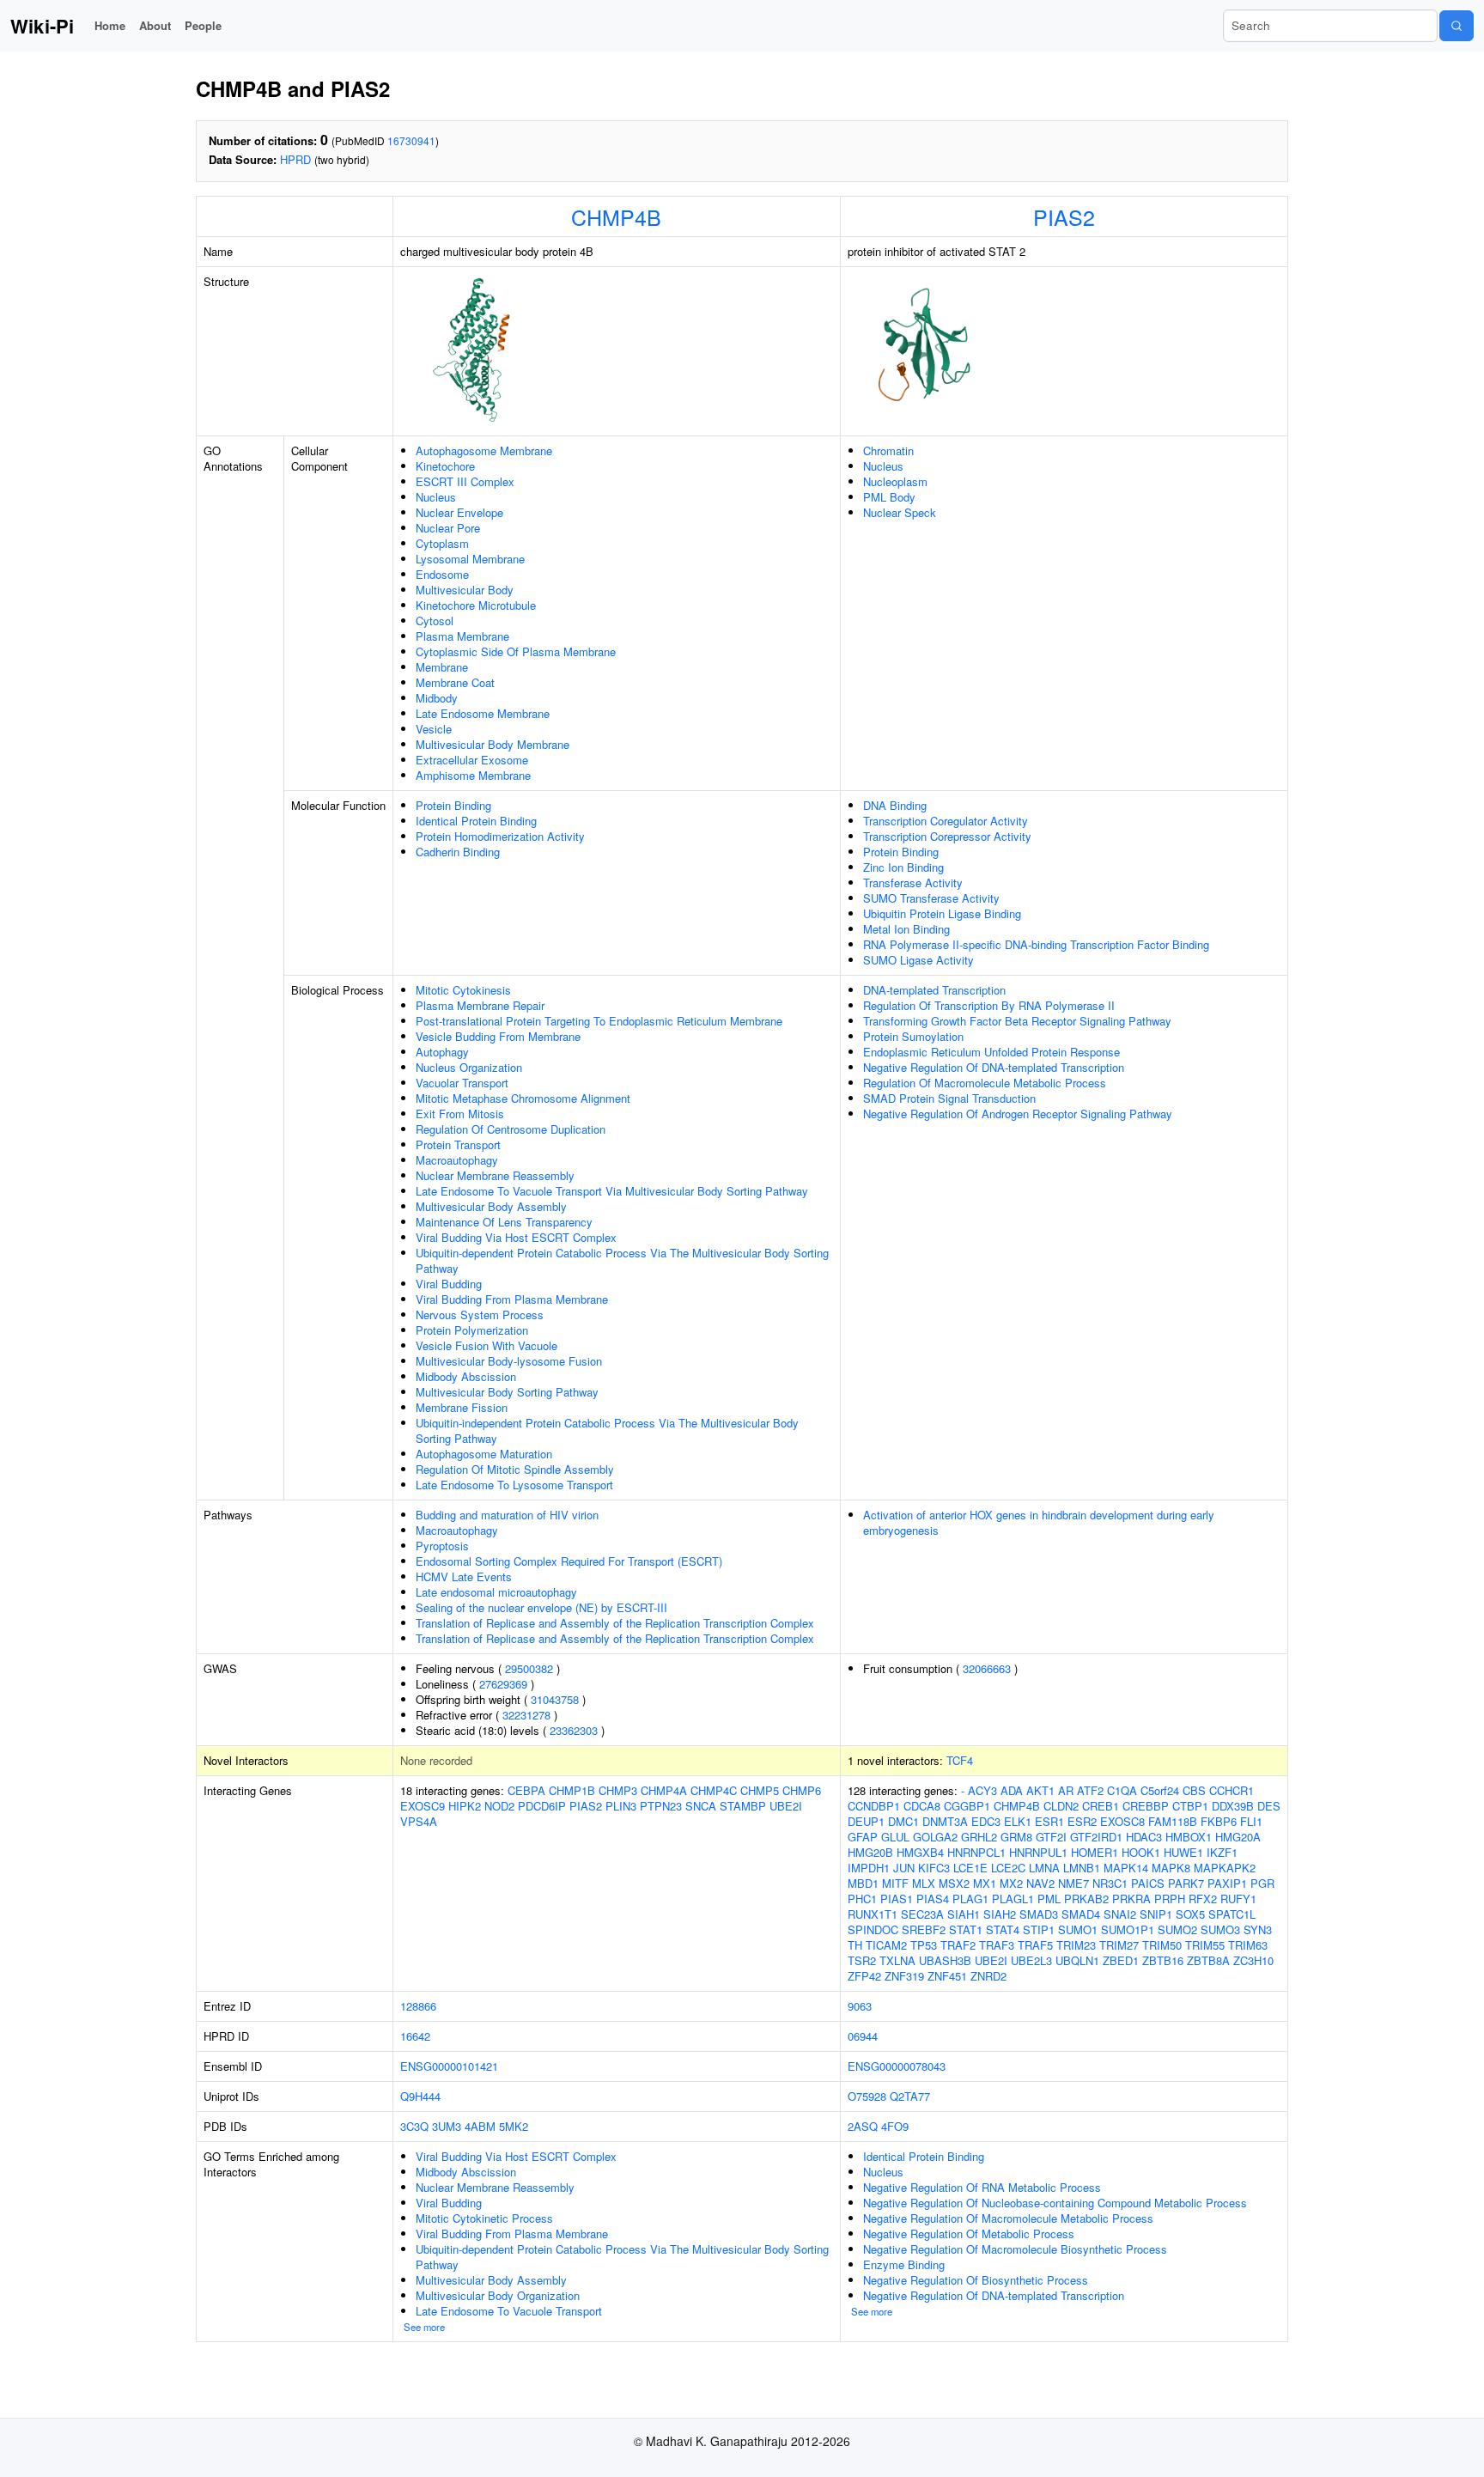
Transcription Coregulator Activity (946, 821)
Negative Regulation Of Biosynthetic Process (976, 2280)
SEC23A (922, 1914)
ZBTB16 (1163, 1960)
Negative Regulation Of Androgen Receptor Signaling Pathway (1018, 1114)
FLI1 (1251, 1821)
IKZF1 (1222, 1852)
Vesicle (434, 729)
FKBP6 (1219, 1821)
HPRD (295, 159)
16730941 (411, 140)
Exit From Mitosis (460, 1114)
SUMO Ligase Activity (918, 960)
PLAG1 (970, 1899)
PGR (1262, 1883)
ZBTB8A (1208, 1960)
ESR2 (1082, 1821)
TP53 (924, 1945)
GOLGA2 (935, 1837)
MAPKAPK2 (1225, 1868)
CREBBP (1146, 1806)
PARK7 (1186, 1883)
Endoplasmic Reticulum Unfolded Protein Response (991, 1052)
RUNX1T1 (873, 1914)
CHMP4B (616, 216)
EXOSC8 (1122, 1821)
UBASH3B (945, 1960)
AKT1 (1040, 1790)
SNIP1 (1156, 1914)
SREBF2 (924, 1929)
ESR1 (1049, 1821)
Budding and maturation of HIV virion (507, 1515)
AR (1066, 1790)
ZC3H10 (1253, 1960)
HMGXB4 (920, 1852)
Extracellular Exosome (472, 760)
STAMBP (743, 1806)
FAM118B (1173, 1821)
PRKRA (1131, 1899)
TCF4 (960, 1760)
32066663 (987, 1668)
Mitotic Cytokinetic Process (484, 2218)
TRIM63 (1248, 1945)
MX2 (1011, 1883)
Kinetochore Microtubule (476, 605)
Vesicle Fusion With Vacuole (487, 1345)
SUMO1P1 (1128, 1929)
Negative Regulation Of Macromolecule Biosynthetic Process (1015, 2249)
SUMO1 (1078, 1929)
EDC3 (986, 1821)
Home (110, 25)
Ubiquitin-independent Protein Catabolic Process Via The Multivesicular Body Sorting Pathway (607, 1430)
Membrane (442, 667)
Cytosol (435, 621)
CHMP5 (760, 1790)
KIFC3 (934, 1868)
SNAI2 (1120, 1914)
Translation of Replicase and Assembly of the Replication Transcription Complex (615, 1623)
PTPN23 (661, 1806)
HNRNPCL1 (976, 1852)
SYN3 (1258, 1929)
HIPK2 (465, 1806)
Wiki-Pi (42, 26)
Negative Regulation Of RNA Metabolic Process (982, 2187)
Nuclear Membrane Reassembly (495, 1175)
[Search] (1457, 26)
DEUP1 (866, 1821)
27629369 (503, 1684)
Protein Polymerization (472, 1330)
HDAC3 (1144, 1837)
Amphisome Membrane (473, 775)
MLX (924, 1883)
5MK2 (514, 2126)
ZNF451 (947, 1976)
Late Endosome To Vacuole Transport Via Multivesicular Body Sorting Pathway (612, 1191)
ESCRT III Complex (465, 481)
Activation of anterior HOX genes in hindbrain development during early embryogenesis (1039, 1522)
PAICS (1148, 1883)
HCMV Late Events (464, 1576)
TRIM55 (1205, 1945)
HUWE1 (1183, 1852)
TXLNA (897, 1960)
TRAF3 (997, 1945)
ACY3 (982, 1790)
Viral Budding (449, 1284)
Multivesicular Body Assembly (491, 1206)
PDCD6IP (542, 1806)
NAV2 (1040, 1883)
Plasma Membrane (462, 636)
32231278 (526, 1715)
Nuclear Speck (900, 512)
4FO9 (895, 2126)
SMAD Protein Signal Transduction (949, 1098)
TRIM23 (1076, 1945)
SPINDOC (873, 1929)
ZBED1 (1121, 1960)
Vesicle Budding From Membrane (498, 1036)
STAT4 (1003, 1929)
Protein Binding (453, 805)
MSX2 (954, 1883)
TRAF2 (958, 1945)
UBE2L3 (1031, 1960)
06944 (863, 2036)
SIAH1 (964, 1914)
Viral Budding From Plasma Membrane (512, 1299)
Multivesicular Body (465, 590)
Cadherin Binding (458, 852)
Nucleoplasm (895, 481)
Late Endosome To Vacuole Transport (509, 2311)
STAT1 (966, 1929)
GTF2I (1051, 1837)
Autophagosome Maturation (484, 1454)
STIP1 (1039, 1929)
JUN (904, 1868)
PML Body (889, 497)
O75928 (867, 2096)
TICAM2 (886, 1945)
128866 (418, 2006)
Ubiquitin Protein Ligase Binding (942, 913)
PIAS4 (933, 1899)
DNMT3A (945, 1821)
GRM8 (1016, 1837)
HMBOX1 (1189, 1837)
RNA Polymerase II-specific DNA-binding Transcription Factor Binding (1036, 944)
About (155, 25)
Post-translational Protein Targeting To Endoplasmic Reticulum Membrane (599, 1021)
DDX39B (1233, 1806)
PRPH (1170, 1899)
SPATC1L (1232, 1914)
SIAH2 (1000, 1914)
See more (424, 2327)
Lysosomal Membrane (470, 559)
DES (1269, 1806)
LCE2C (1008, 1868)
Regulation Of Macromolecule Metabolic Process (985, 1083)
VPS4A (419, 1821)
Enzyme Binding (904, 2264)
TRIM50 (1162, 1945)
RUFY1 (1238, 1899)
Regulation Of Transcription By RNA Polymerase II (989, 1005)
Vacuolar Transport (462, 1083)
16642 (415, 2036)
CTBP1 (1190, 1806)
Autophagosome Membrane (484, 450)
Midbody (437, 698)
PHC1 (862, 1899)
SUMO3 (1220, 1929)
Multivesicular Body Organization (498, 2295)
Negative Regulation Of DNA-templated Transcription (994, 1067)
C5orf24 (1160, 1790)
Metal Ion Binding (906, 929)
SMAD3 (1039, 1914)
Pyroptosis (442, 1546)
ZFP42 (864, 1976)
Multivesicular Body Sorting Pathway (507, 1392)
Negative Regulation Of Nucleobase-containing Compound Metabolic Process (1055, 2203)
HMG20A (1238, 1837)
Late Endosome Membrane (483, 713)
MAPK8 (1171, 1868)
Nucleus (436, 497)
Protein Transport (458, 1144)
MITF (895, 1883)
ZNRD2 (988, 1976)
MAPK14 (1126, 1868)
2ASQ (863, 2126)
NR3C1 (1110, 1883)
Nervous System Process (480, 1315)
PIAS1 (897, 1899)
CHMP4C (714, 1790)
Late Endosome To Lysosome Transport (514, 1485)
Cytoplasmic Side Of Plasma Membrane (516, 651)
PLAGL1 (1013, 1899)
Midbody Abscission (466, 1376)
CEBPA (526, 1790)
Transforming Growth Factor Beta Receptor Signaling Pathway (1017, 1021)
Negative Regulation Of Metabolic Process (969, 2234)
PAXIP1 (1227, 1883)
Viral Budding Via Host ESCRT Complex (516, 1237)
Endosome (442, 574)
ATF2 (1090, 1790)
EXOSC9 (423, 1806)
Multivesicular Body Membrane (493, 744)
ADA (1012, 1790)
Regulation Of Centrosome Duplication (511, 1129)
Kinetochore (445, 466)
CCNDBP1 (874, 1806)
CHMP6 (802, 1790)
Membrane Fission (462, 1407)
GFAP (863, 1837)
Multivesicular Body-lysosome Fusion (509, 1361)
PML (1049, 1899)
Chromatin (888, 450)
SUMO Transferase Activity (931, 898)
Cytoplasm (442, 543)
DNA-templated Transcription (934, 990)
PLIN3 (621, 1806)
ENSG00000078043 (897, 2066)
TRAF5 (1035, 1945)
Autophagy (442, 1052)
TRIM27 (1119, 1945)
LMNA (1044, 1868)
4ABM (480, 2126)
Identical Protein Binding (476, 821)
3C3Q (414, 2126)
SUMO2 (1177, 1929)
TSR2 (862, 1960)
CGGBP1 (967, 1806)
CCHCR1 (1232, 1790)
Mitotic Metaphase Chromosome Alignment (523, 1098)
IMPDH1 (869, 1868)
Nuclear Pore (448, 528)
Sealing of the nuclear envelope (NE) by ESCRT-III (541, 1607)
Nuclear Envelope (459, 512)
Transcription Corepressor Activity (947, 836)
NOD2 (499, 1806)
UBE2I (786, 1806)
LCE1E (970, 1868)
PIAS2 (1064, 216)
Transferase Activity (913, 882)
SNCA (701, 1806)
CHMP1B (572, 1790)
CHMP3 (618, 1790)
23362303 (574, 1730)
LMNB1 (1082, 1868)
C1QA (1122, 1790)
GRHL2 (979, 1837)
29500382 (529, 1668)
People (203, 25)
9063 (860, 2006)
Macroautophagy (457, 1160)
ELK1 (1018, 1821)
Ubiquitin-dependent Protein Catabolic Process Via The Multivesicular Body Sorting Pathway (622, 1260)
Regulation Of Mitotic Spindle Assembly (515, 1469)
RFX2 (1203, 1899)
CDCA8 (922, 1806)
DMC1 (903, 1821)
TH (855, 1945)
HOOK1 (1141, 1852)
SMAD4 (1081, 1914)
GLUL (895, 1837)
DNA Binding (895, 805)
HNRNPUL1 (1038, 1852)
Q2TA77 (910, 2096)
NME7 (1073, 1883)
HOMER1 (1095, 1852)
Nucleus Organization (469, 1067)
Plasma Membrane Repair (480, 1005)
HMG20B (870, 1852)
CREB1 (1101, 1806)
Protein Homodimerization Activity (500, 836)
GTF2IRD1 (1096, 1837)
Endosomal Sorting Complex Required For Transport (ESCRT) (569, 1561)
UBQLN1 (1077, 1960)
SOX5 (1190, 1914)
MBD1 (863, 1883)
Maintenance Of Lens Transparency (504, 1222)
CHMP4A (664, 1790)
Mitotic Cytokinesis (463, 990)
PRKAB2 (1086, 1899)
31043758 (555, 1699)
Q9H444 (420, 2096)
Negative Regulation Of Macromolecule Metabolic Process (1008, 2218)
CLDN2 (1061, 1806)
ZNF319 (904, 1976)
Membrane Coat (455, 682)
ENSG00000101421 (449, 2066)
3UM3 (447, 2126)
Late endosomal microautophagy (496, 1592)
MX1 (985, 1883)
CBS (1194, 1790)
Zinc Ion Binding (903, 867)
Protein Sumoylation (913, 1036)
